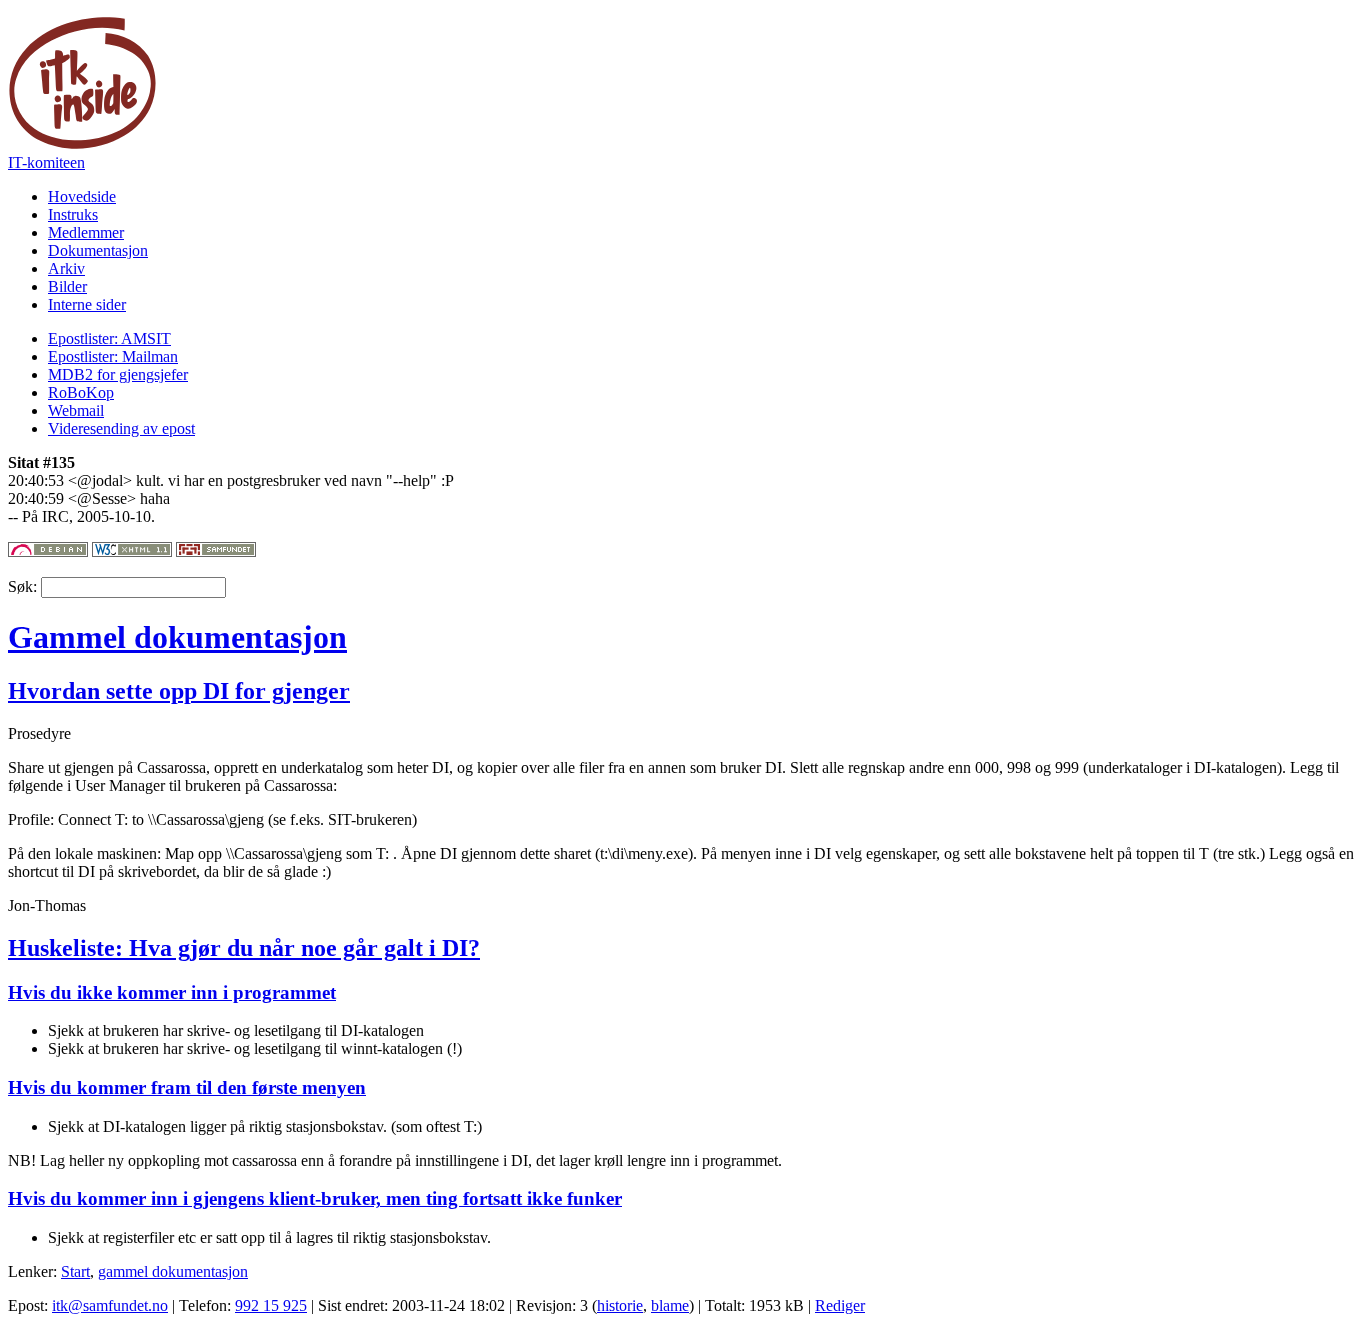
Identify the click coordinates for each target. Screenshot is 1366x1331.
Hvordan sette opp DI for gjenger (179, 691)
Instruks (73, 214)
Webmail (76, 410)
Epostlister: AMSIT (109, 338)
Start (75, 1271)
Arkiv (66, 268)
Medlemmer (86, 232)
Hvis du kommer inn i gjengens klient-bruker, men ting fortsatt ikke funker (315, 1198)
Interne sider (87, 304)
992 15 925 (271, 1305)
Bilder (67, 286)
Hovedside (82, 196)
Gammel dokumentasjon (177, 637)
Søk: (24, 586)
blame (670, 1305)
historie (620, 1305)
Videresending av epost (121, 428)
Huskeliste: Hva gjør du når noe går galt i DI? (244, 948)
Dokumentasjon (98, 250)
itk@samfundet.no (110, 1305)
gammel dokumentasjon (173, 1271)
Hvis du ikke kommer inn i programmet (172, 992)
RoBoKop (81, 392)
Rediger (840, 1305)
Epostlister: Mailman (113, 356)
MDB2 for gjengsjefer (118, 374)
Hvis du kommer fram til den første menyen (187, 1087)
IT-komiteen (46, 162)
